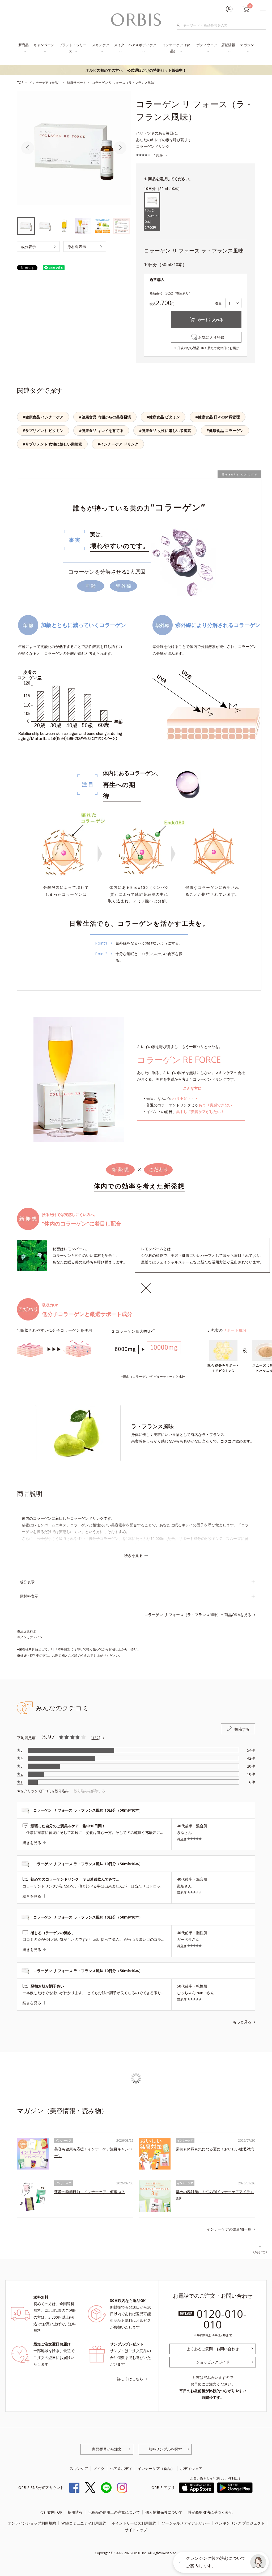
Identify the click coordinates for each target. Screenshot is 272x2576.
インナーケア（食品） (176, 48)
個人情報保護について (164, 2512)
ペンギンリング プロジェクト (240, 2523)
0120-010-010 (222, 2319)
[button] (258, 2562)
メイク (119, 45)
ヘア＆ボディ (121, 2468)
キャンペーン (44, 45)
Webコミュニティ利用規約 (84, 2523)
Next (120, 148)
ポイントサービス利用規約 (134, 2523)
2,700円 (152, 219)
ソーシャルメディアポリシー (186, 2523)
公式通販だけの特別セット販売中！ (136, 70)
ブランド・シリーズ (73, 48)
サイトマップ (136, 2530)
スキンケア (101, 45)
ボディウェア (207, 45)
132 (95, 1738)
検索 (180, 25)
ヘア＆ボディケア (142, 45)
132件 (158, 155)
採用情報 (75, 2512)
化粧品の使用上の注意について (114, 2512)
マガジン (247, 45)
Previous (28, 148)
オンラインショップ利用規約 (32, 2523)
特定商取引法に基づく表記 (210, 2512)
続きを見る (133, 1555)
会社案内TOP (51, 2512)
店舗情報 (228, 45)
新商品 (24, 45)
